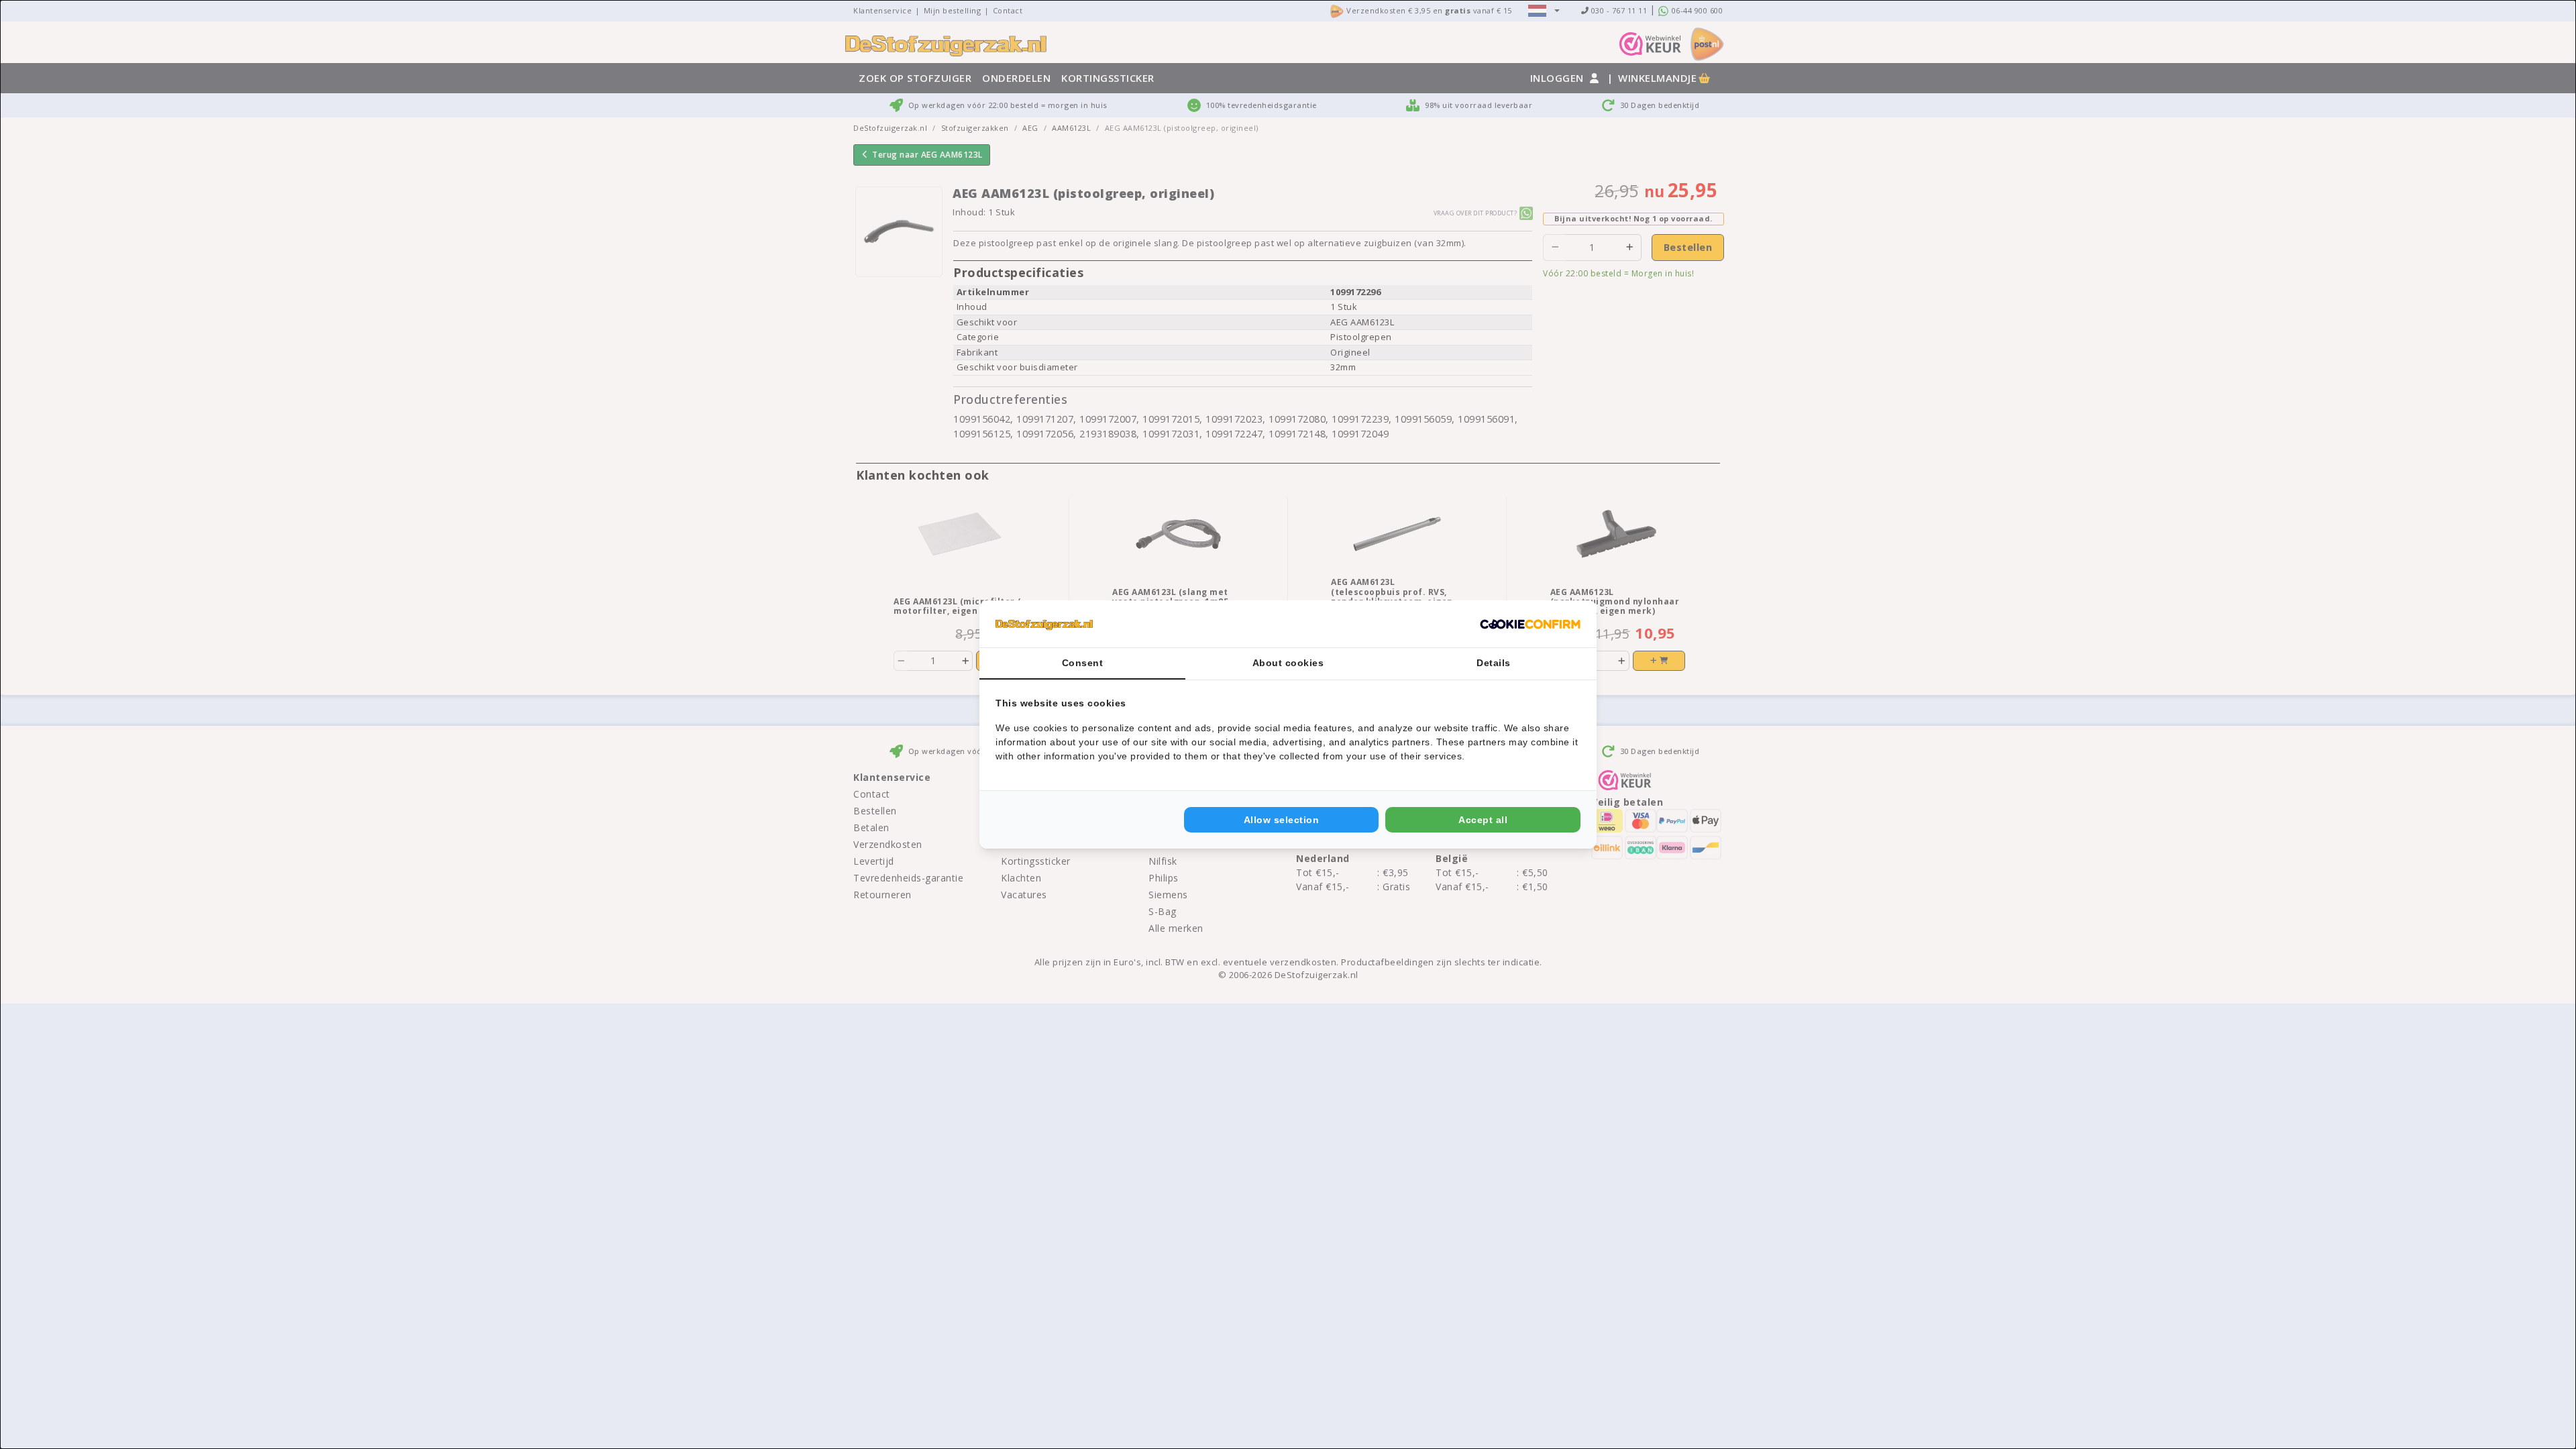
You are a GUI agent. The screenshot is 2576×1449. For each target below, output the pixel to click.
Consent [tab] (1083, 663)
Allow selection (1282, 820)
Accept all (1483, 820)
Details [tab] (1494, 663)
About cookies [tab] (1288, 663)
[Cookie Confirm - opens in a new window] (1530, 624)
